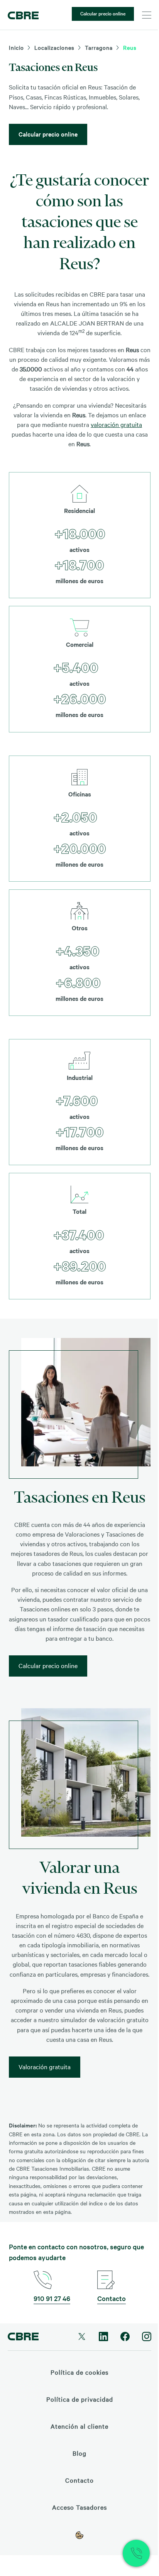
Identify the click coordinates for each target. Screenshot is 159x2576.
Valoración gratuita (45, 2067)
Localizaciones (54, 47)
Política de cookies (79, 2372)
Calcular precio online (103, 13)
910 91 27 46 (52, 2298)
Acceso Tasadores (79, 2507)
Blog (79, 2453)
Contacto (112, 2298)
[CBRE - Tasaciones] (23, 15)
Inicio (16, 47)
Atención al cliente (79, 2426)
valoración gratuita (116, 424)
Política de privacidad (80, 2399)
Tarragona (99, 47)
